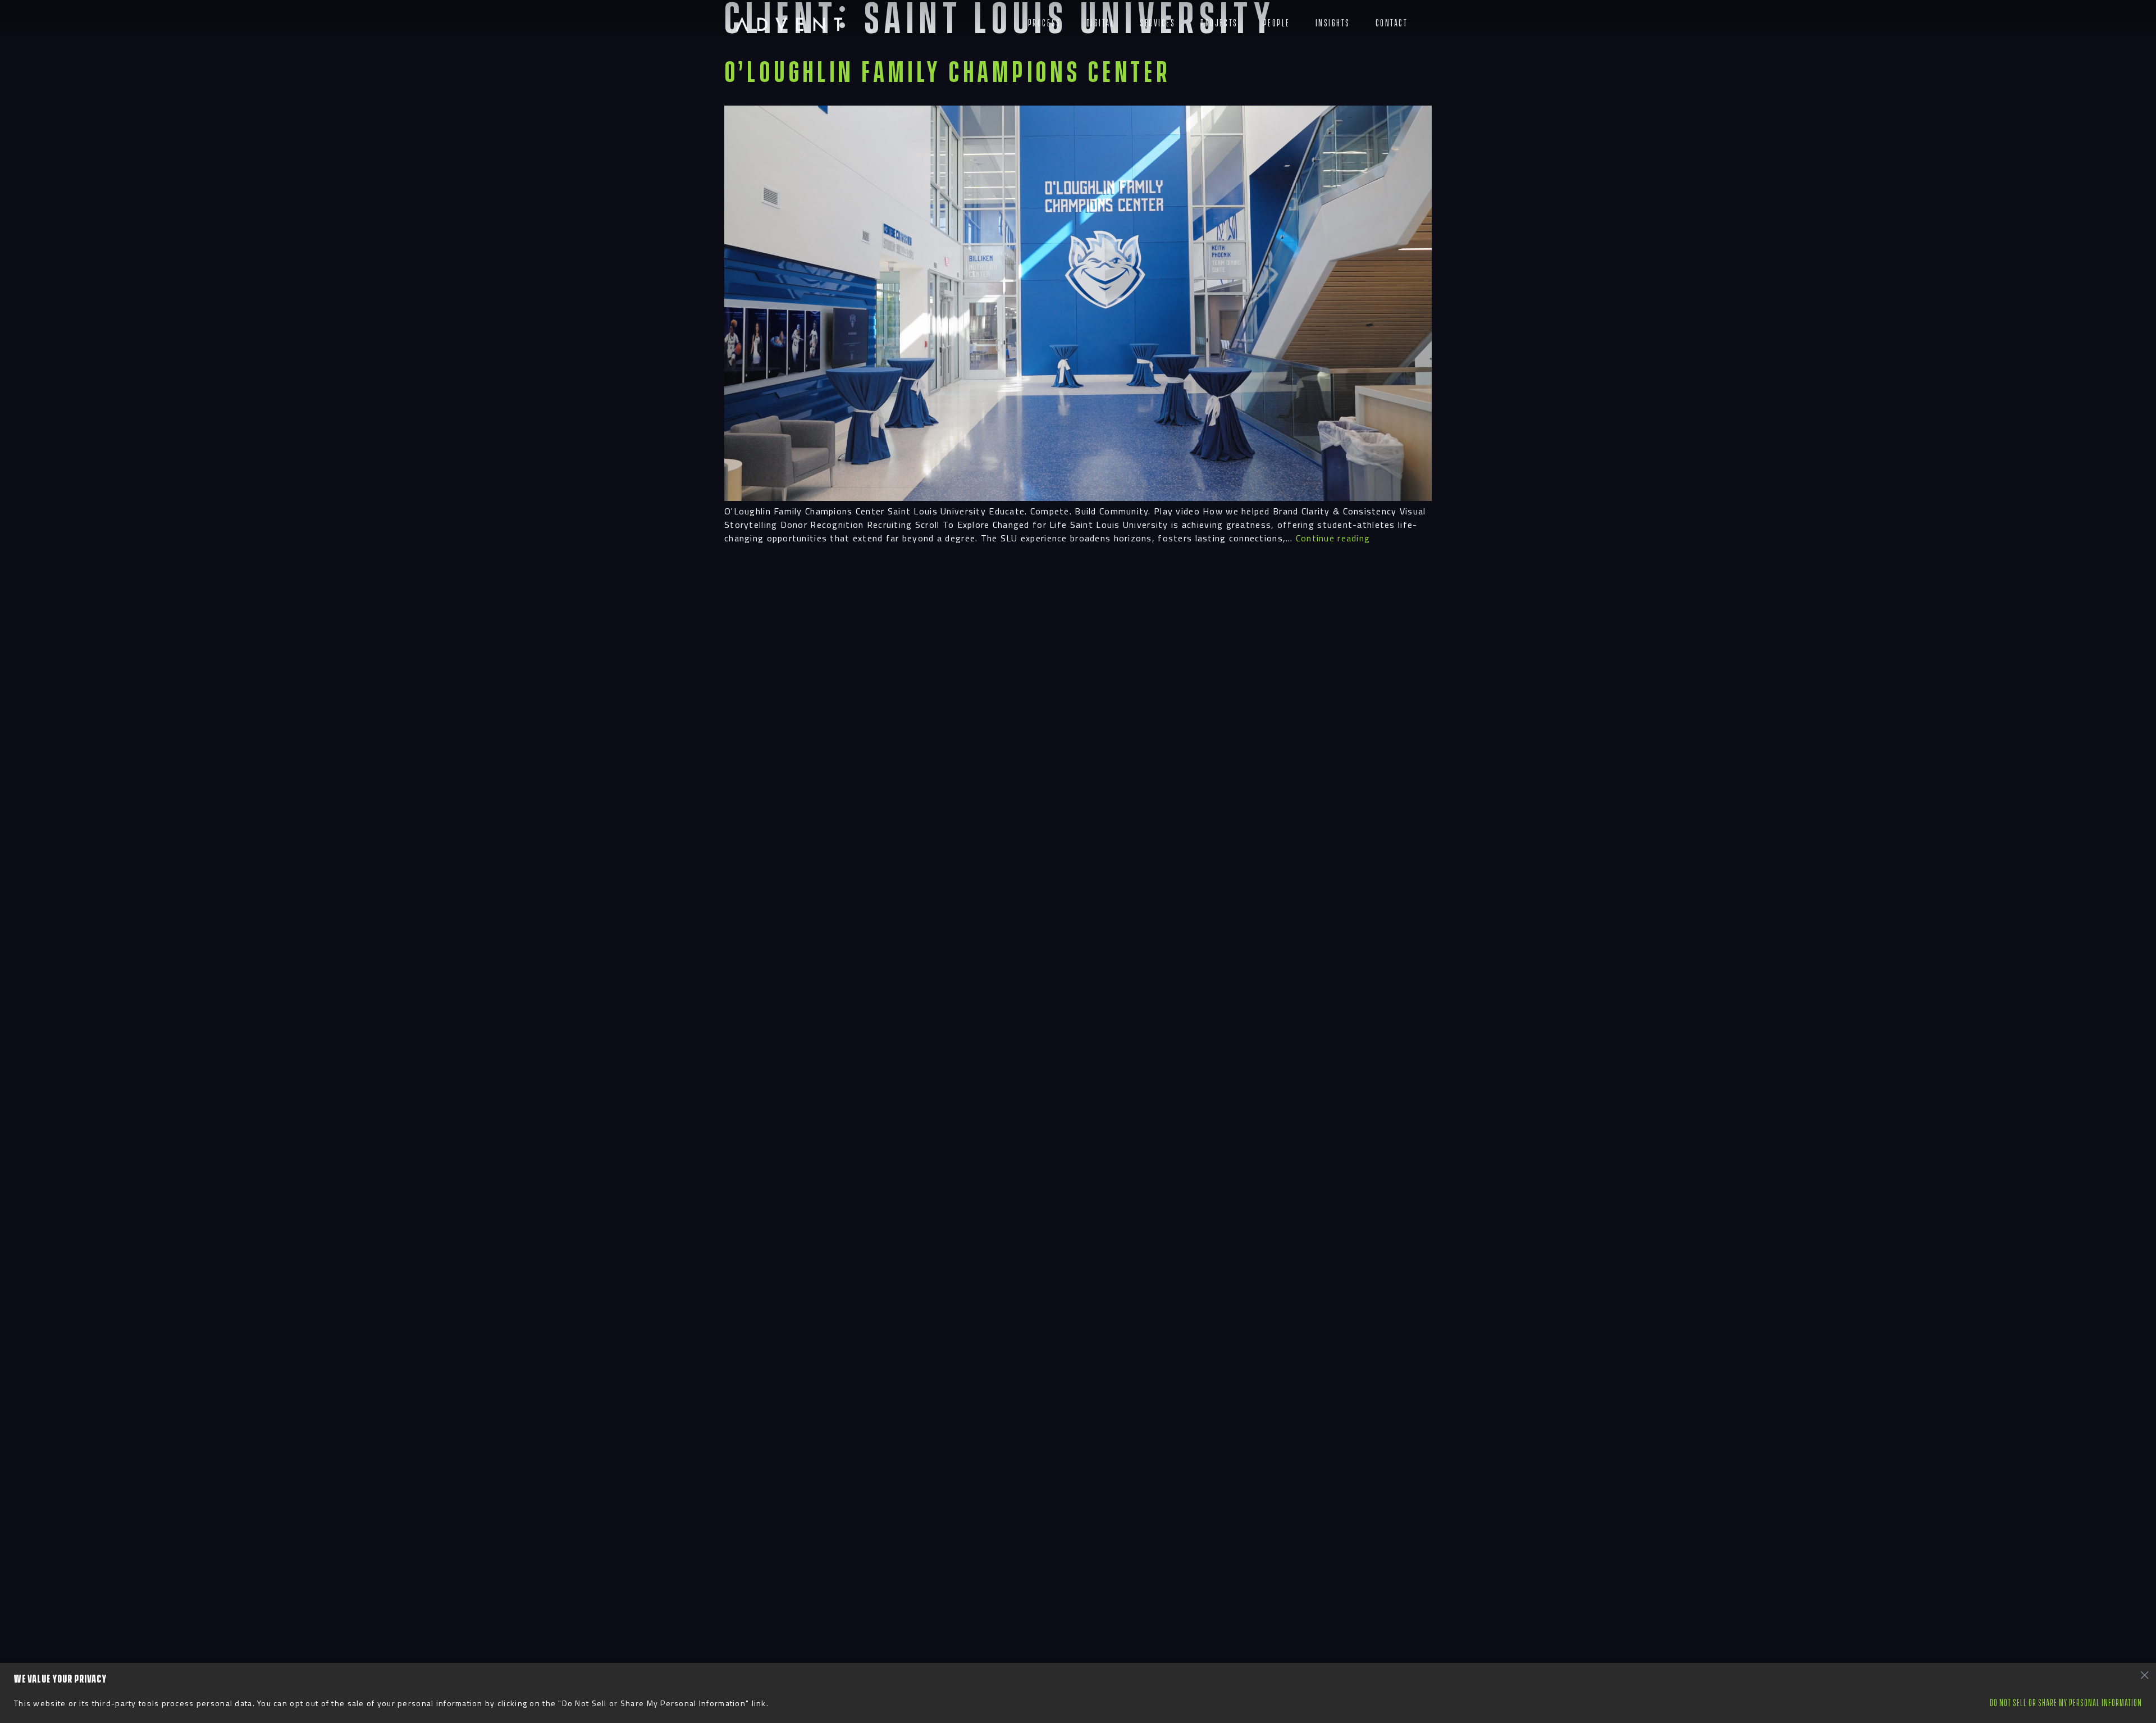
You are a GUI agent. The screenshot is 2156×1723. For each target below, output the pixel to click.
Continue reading (1333, 538)
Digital (1101, 23)
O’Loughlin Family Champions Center (947, 73)
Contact (1392, 23)
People (1277, 23)
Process (1045, 23)
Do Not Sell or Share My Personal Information (2066, 1703)
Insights (1333, 23)
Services (1157, 23)
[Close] (2144, 1675)
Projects (1219, 23)
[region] (1078, 1693)
